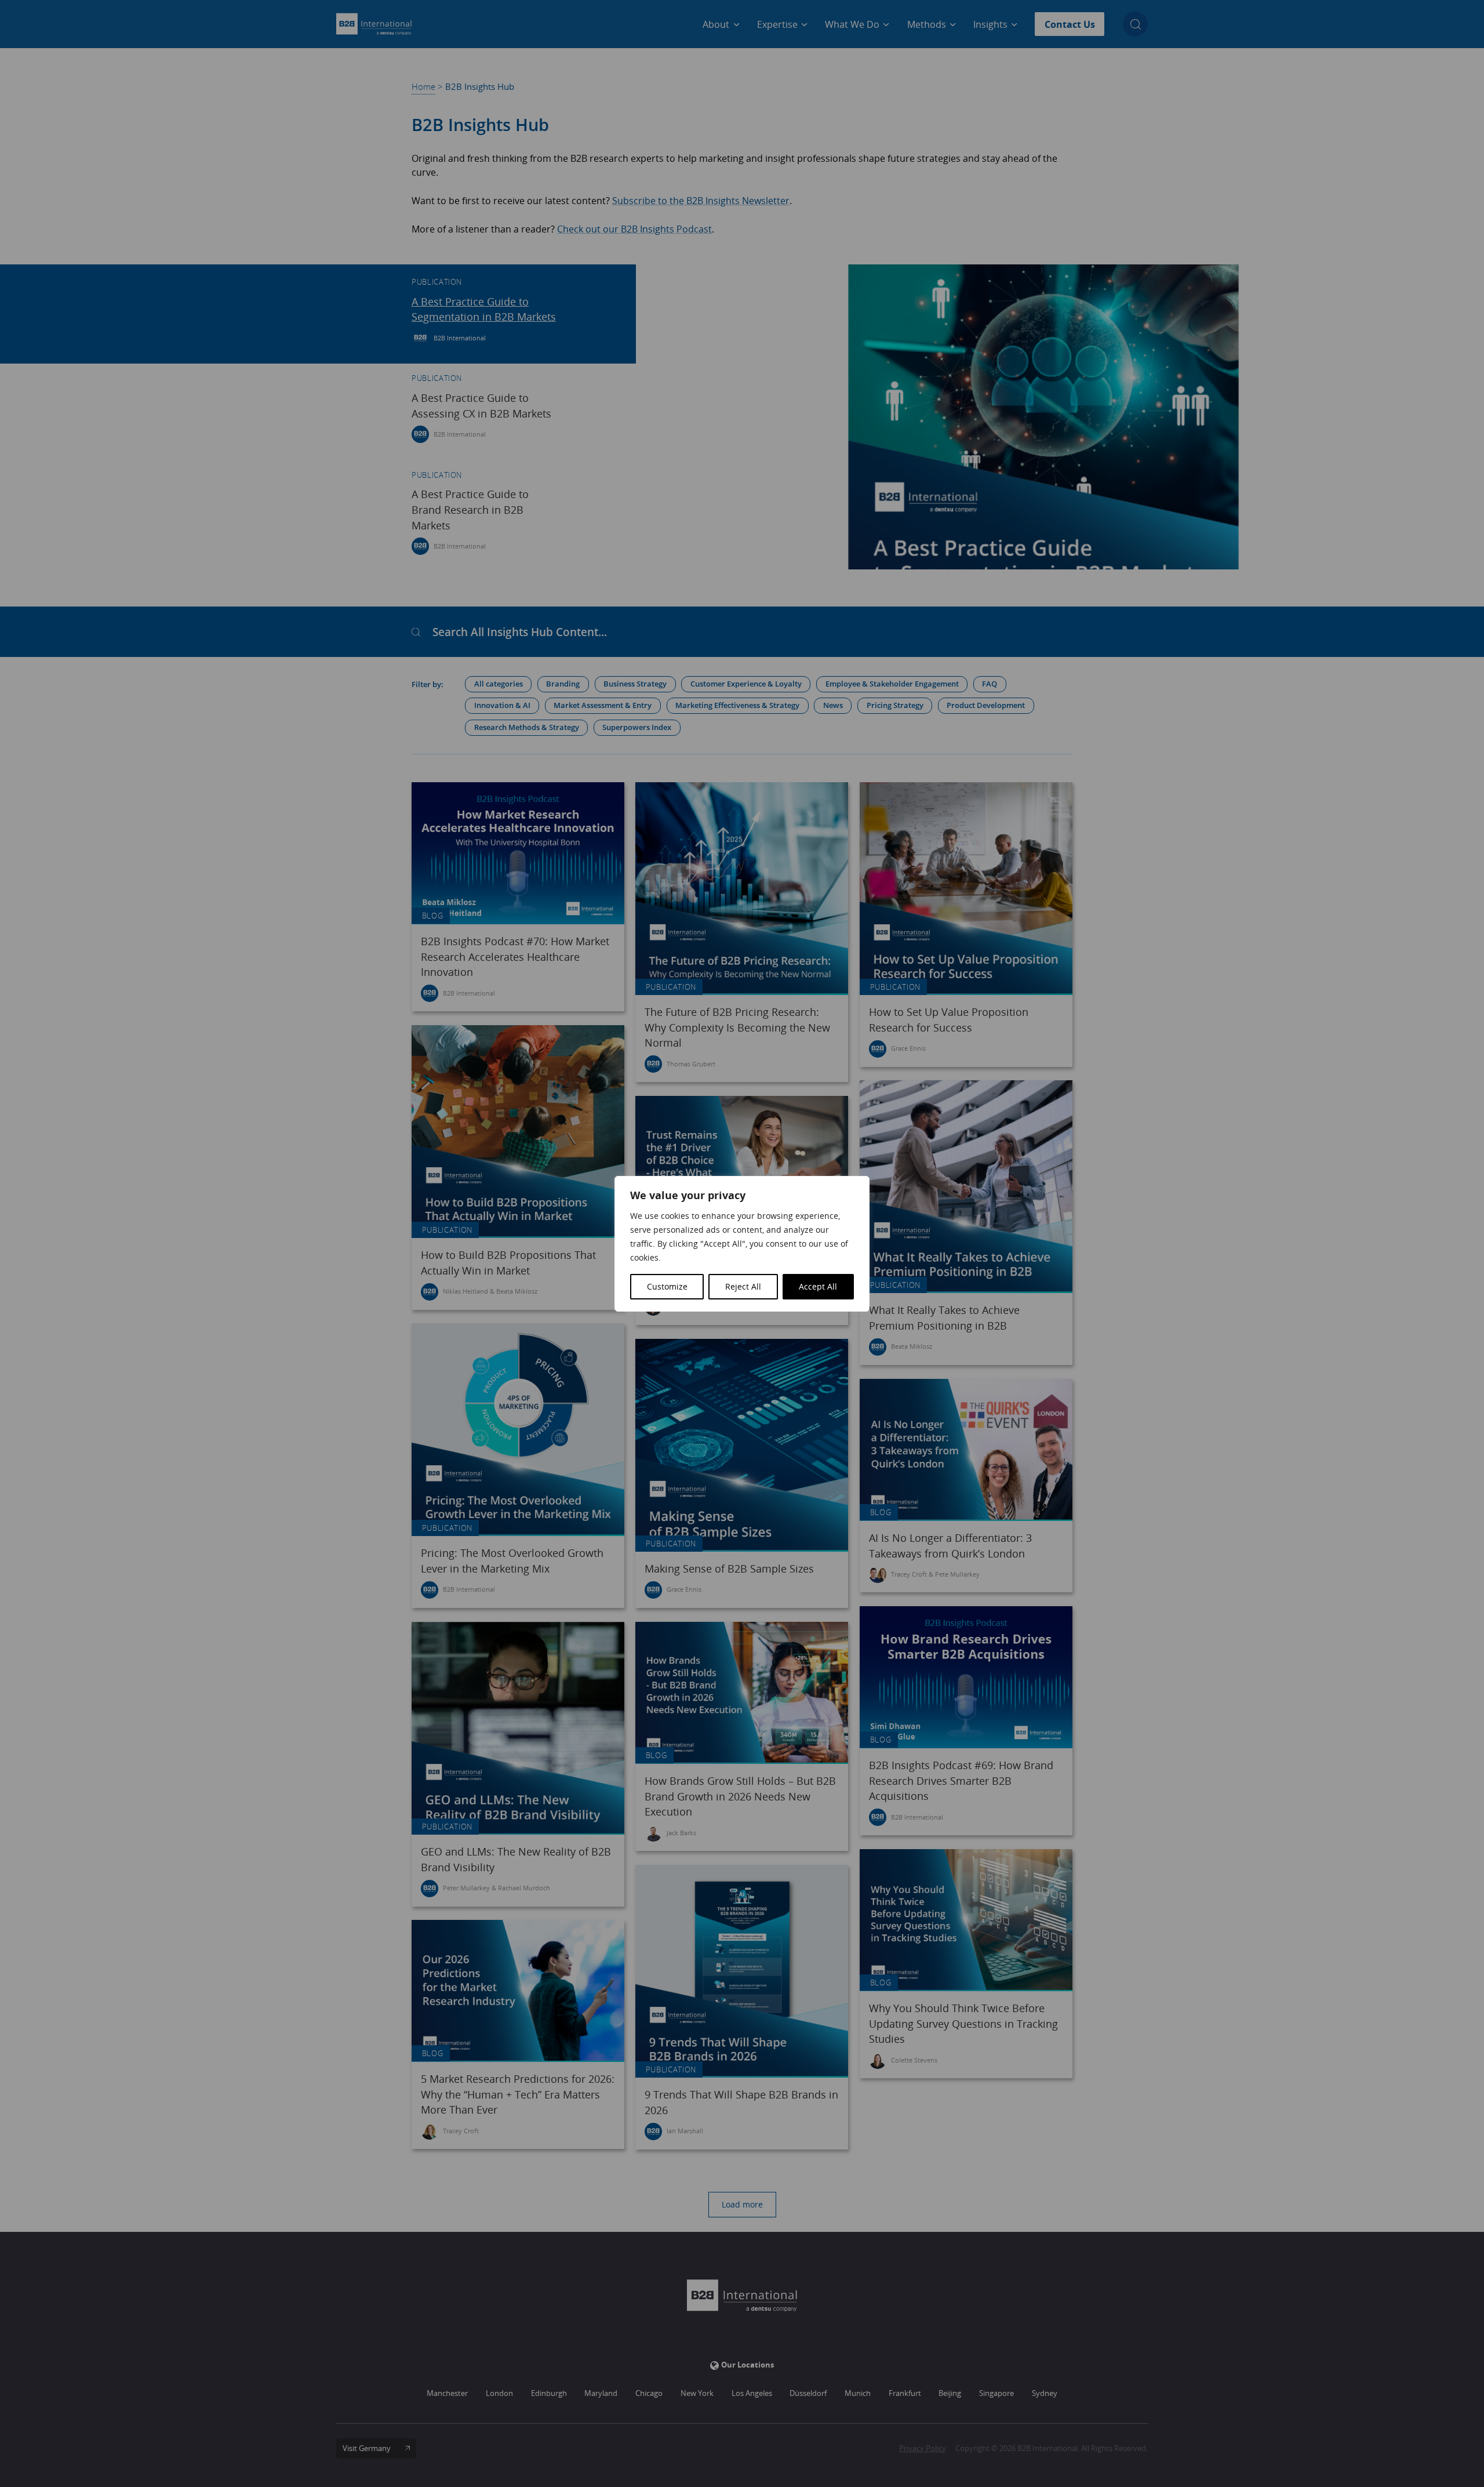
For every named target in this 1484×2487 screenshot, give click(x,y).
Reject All (743, 1286)
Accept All (818, 1286)
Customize (667, 1286)
